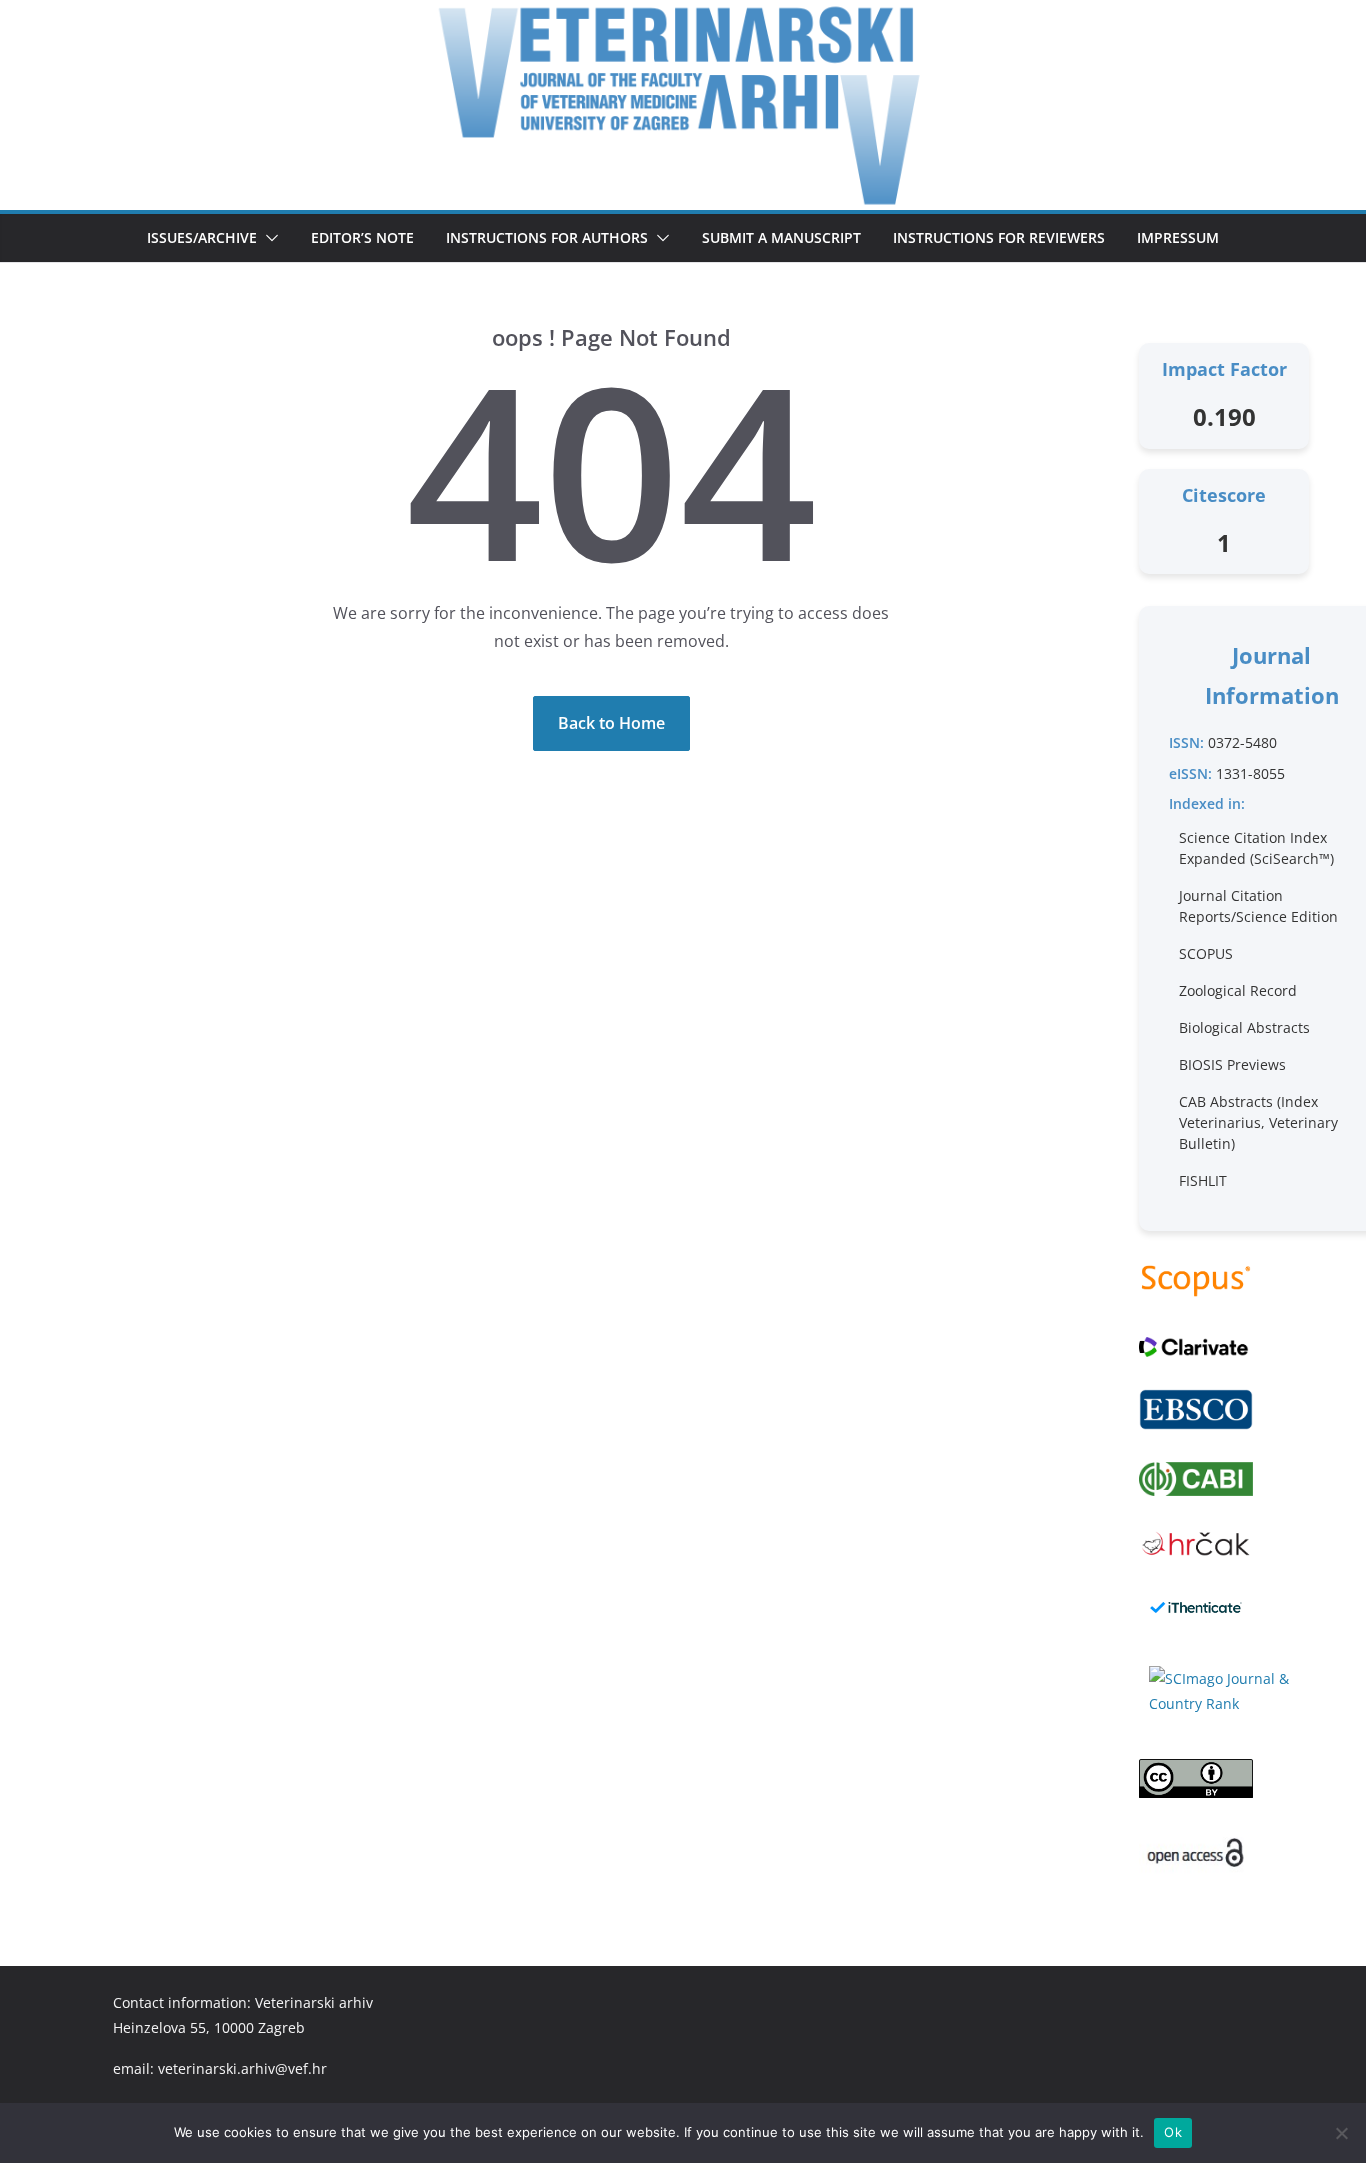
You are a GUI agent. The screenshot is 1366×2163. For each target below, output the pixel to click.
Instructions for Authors (547, 237)
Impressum (1178, 237)
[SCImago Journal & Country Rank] (1224, 1691)
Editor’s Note (362, 237)
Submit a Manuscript (781, 237)
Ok (1173, 2132)
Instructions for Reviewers (999, 237)
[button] (268, 238)
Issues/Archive (202, 237)
